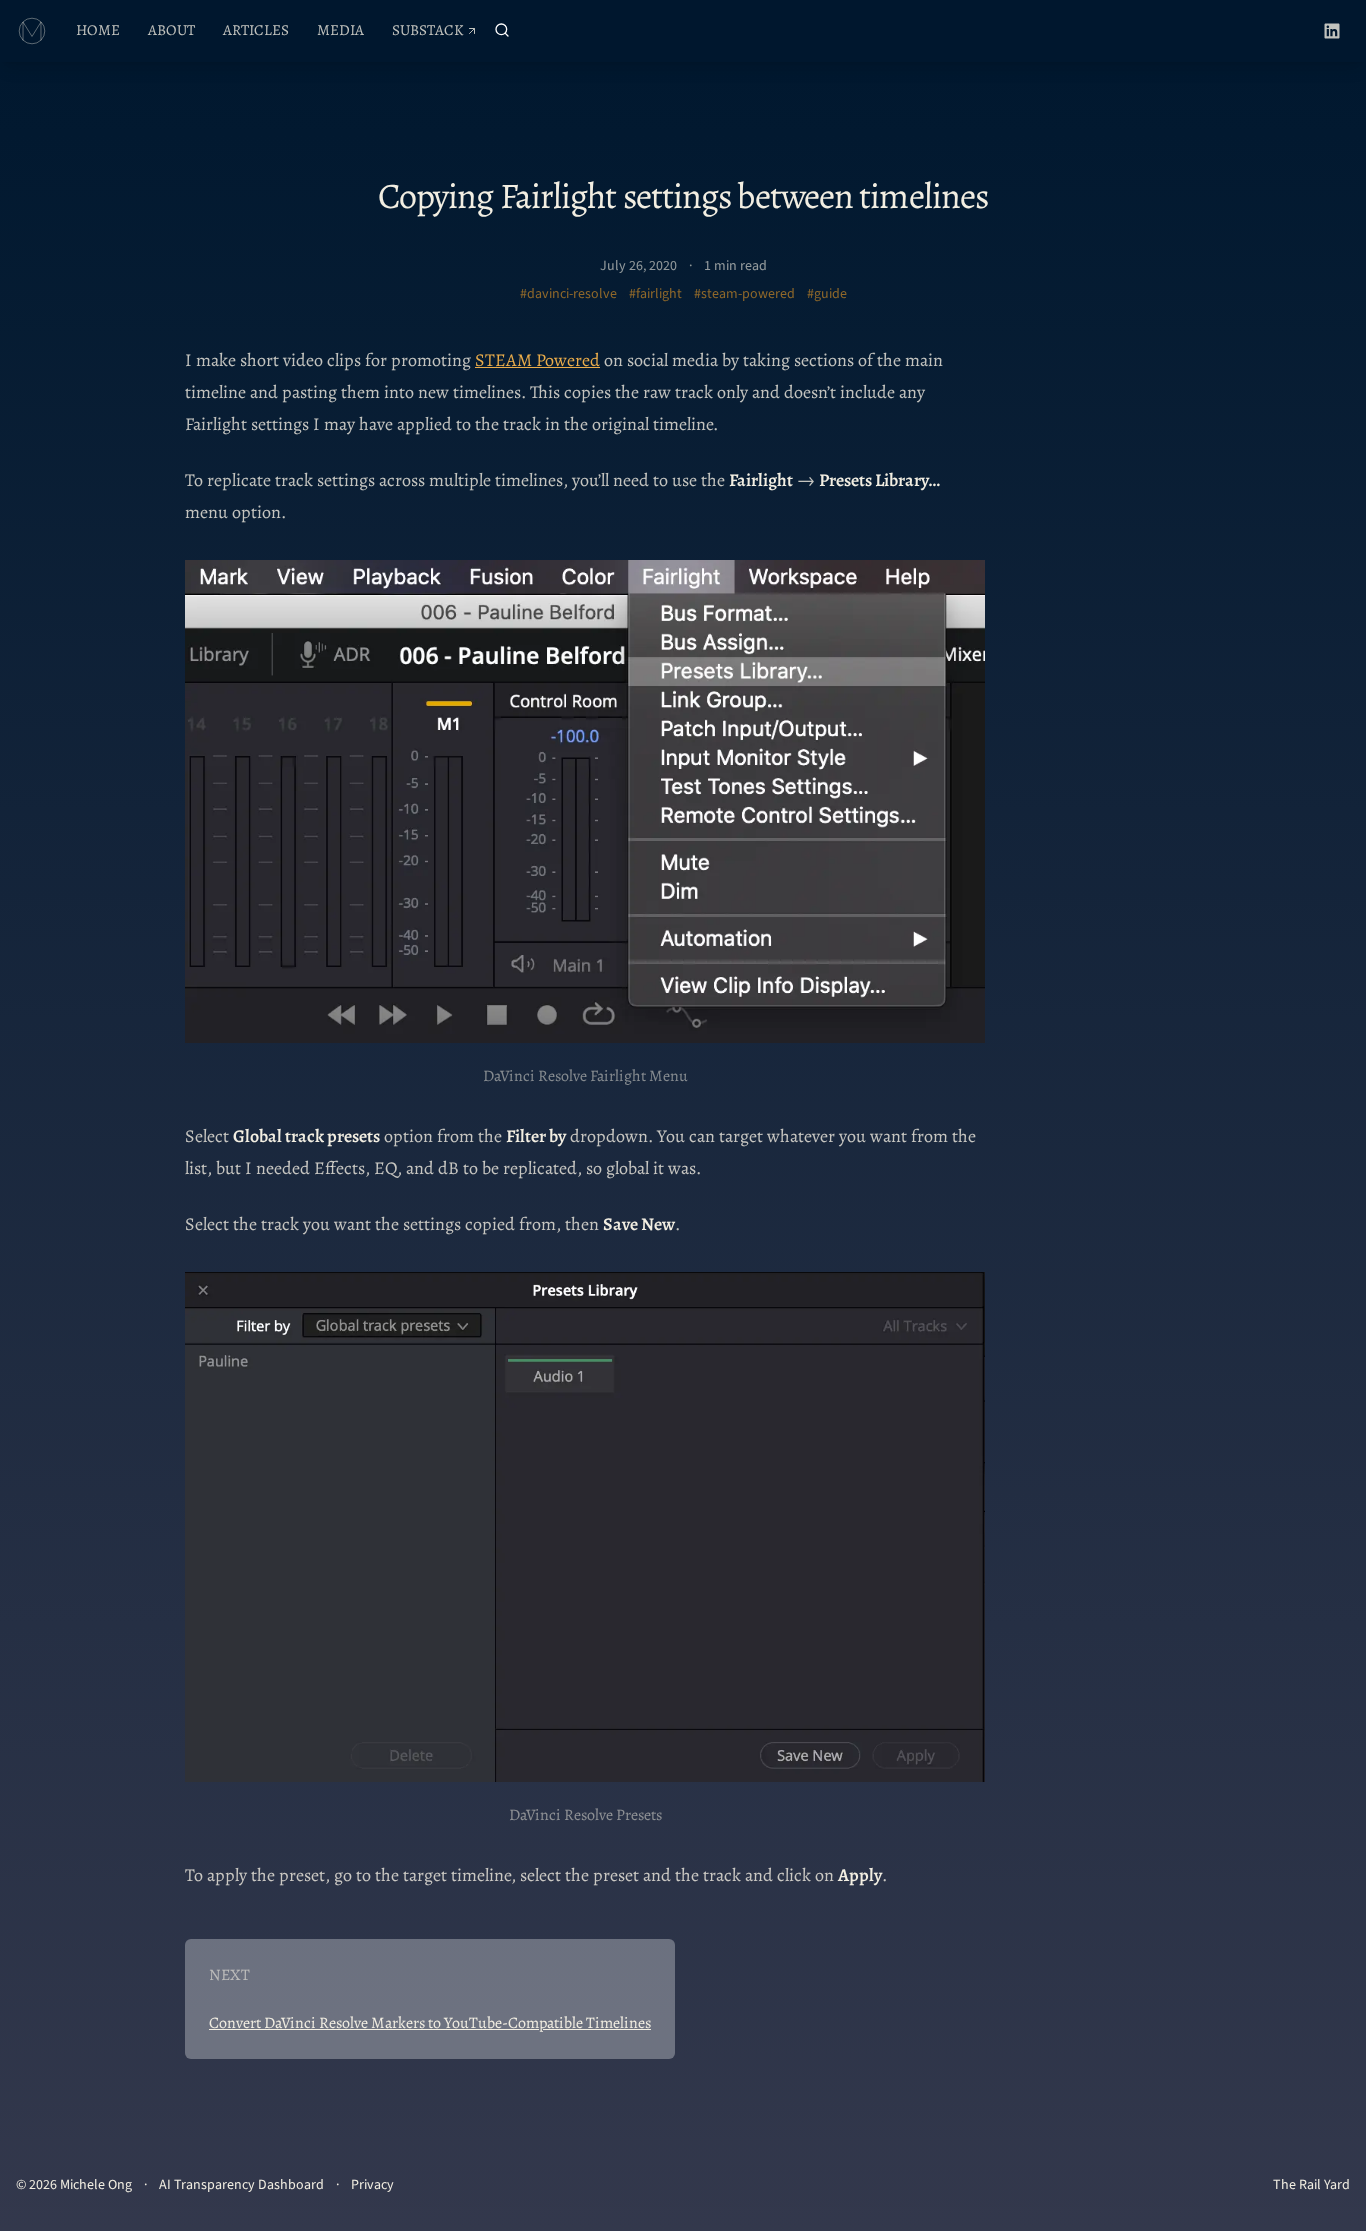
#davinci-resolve (568, 294)
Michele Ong (96, 2185)
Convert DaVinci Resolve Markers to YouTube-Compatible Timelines (430, 2023)
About (171, 30)
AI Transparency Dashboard (241, 2185)
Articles (256, 30)
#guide (827, 294)
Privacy (372, 2185)
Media (340, 30)
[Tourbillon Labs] (32, 31)
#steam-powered (744, 294)
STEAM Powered (537, 360)
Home (98, 30)
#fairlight (655, 294)
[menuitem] (98, 31)
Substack (440, 35)
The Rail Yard (1311, 2185)
